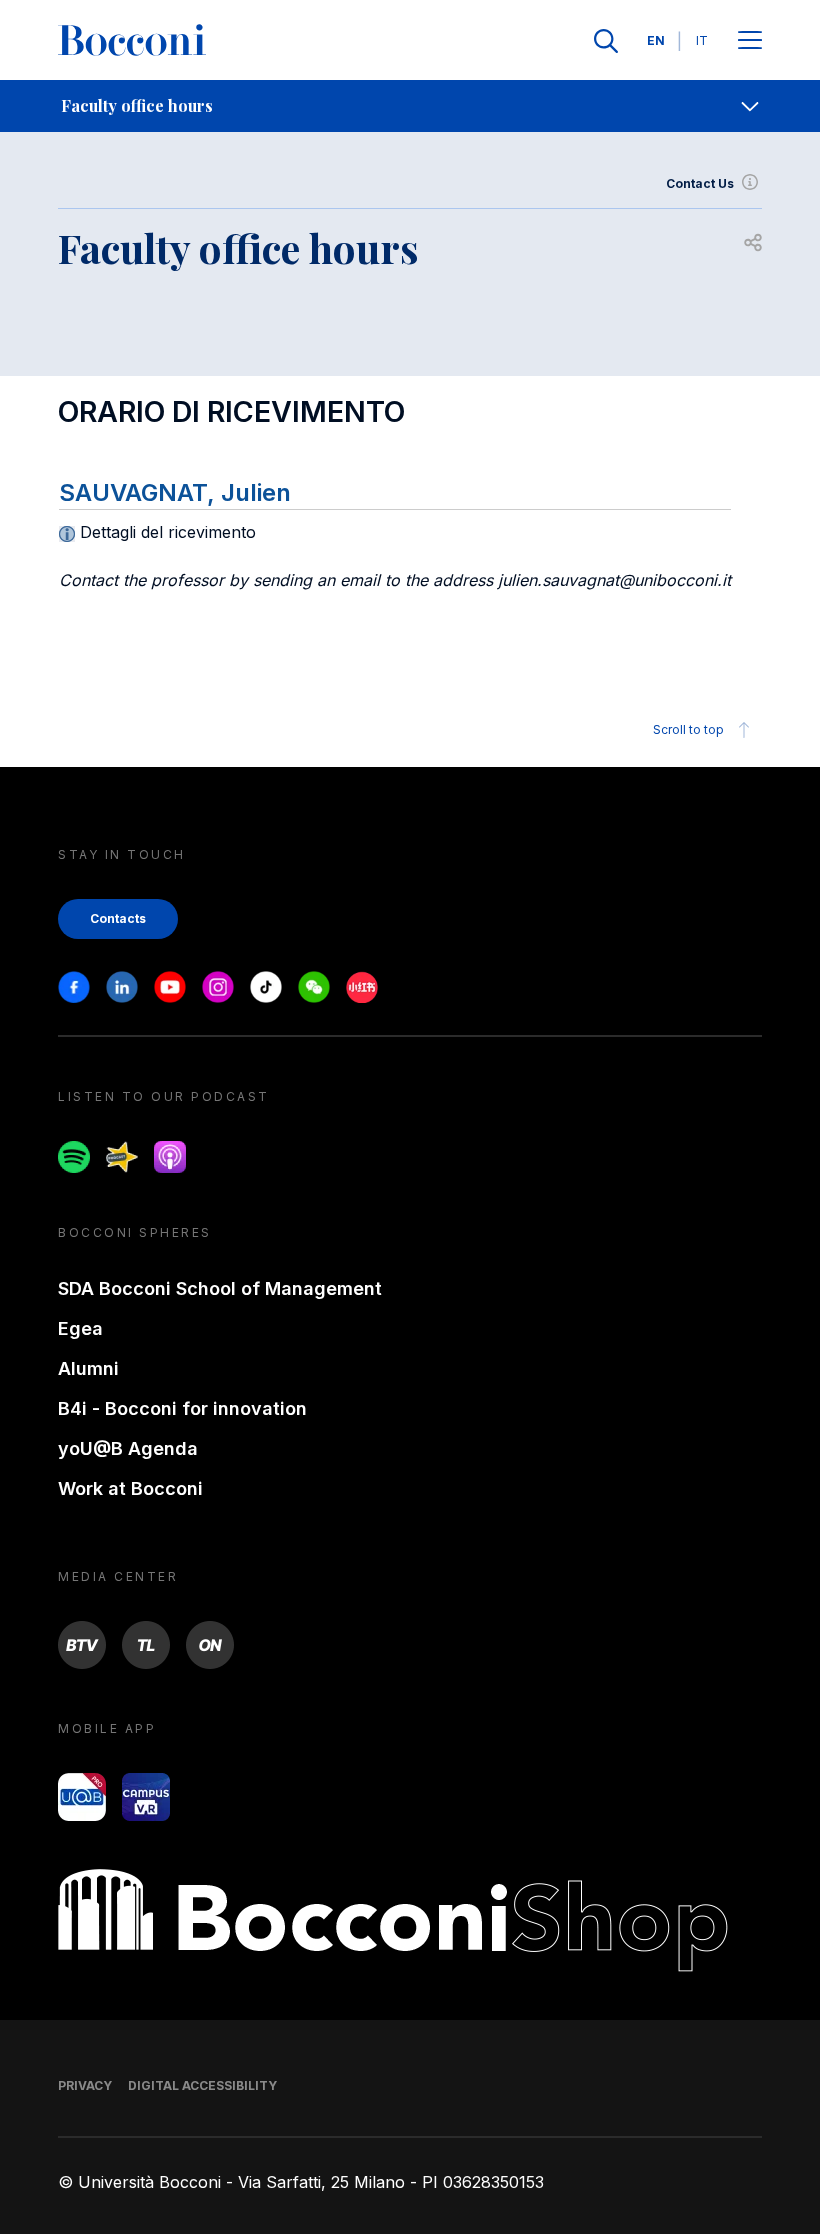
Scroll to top (688, 729)
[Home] (132, 41)
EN (656, 40)
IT (702, 40)
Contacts (118, 918)
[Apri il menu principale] (750, 41)
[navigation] (410, 106)
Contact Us (700, 183)
